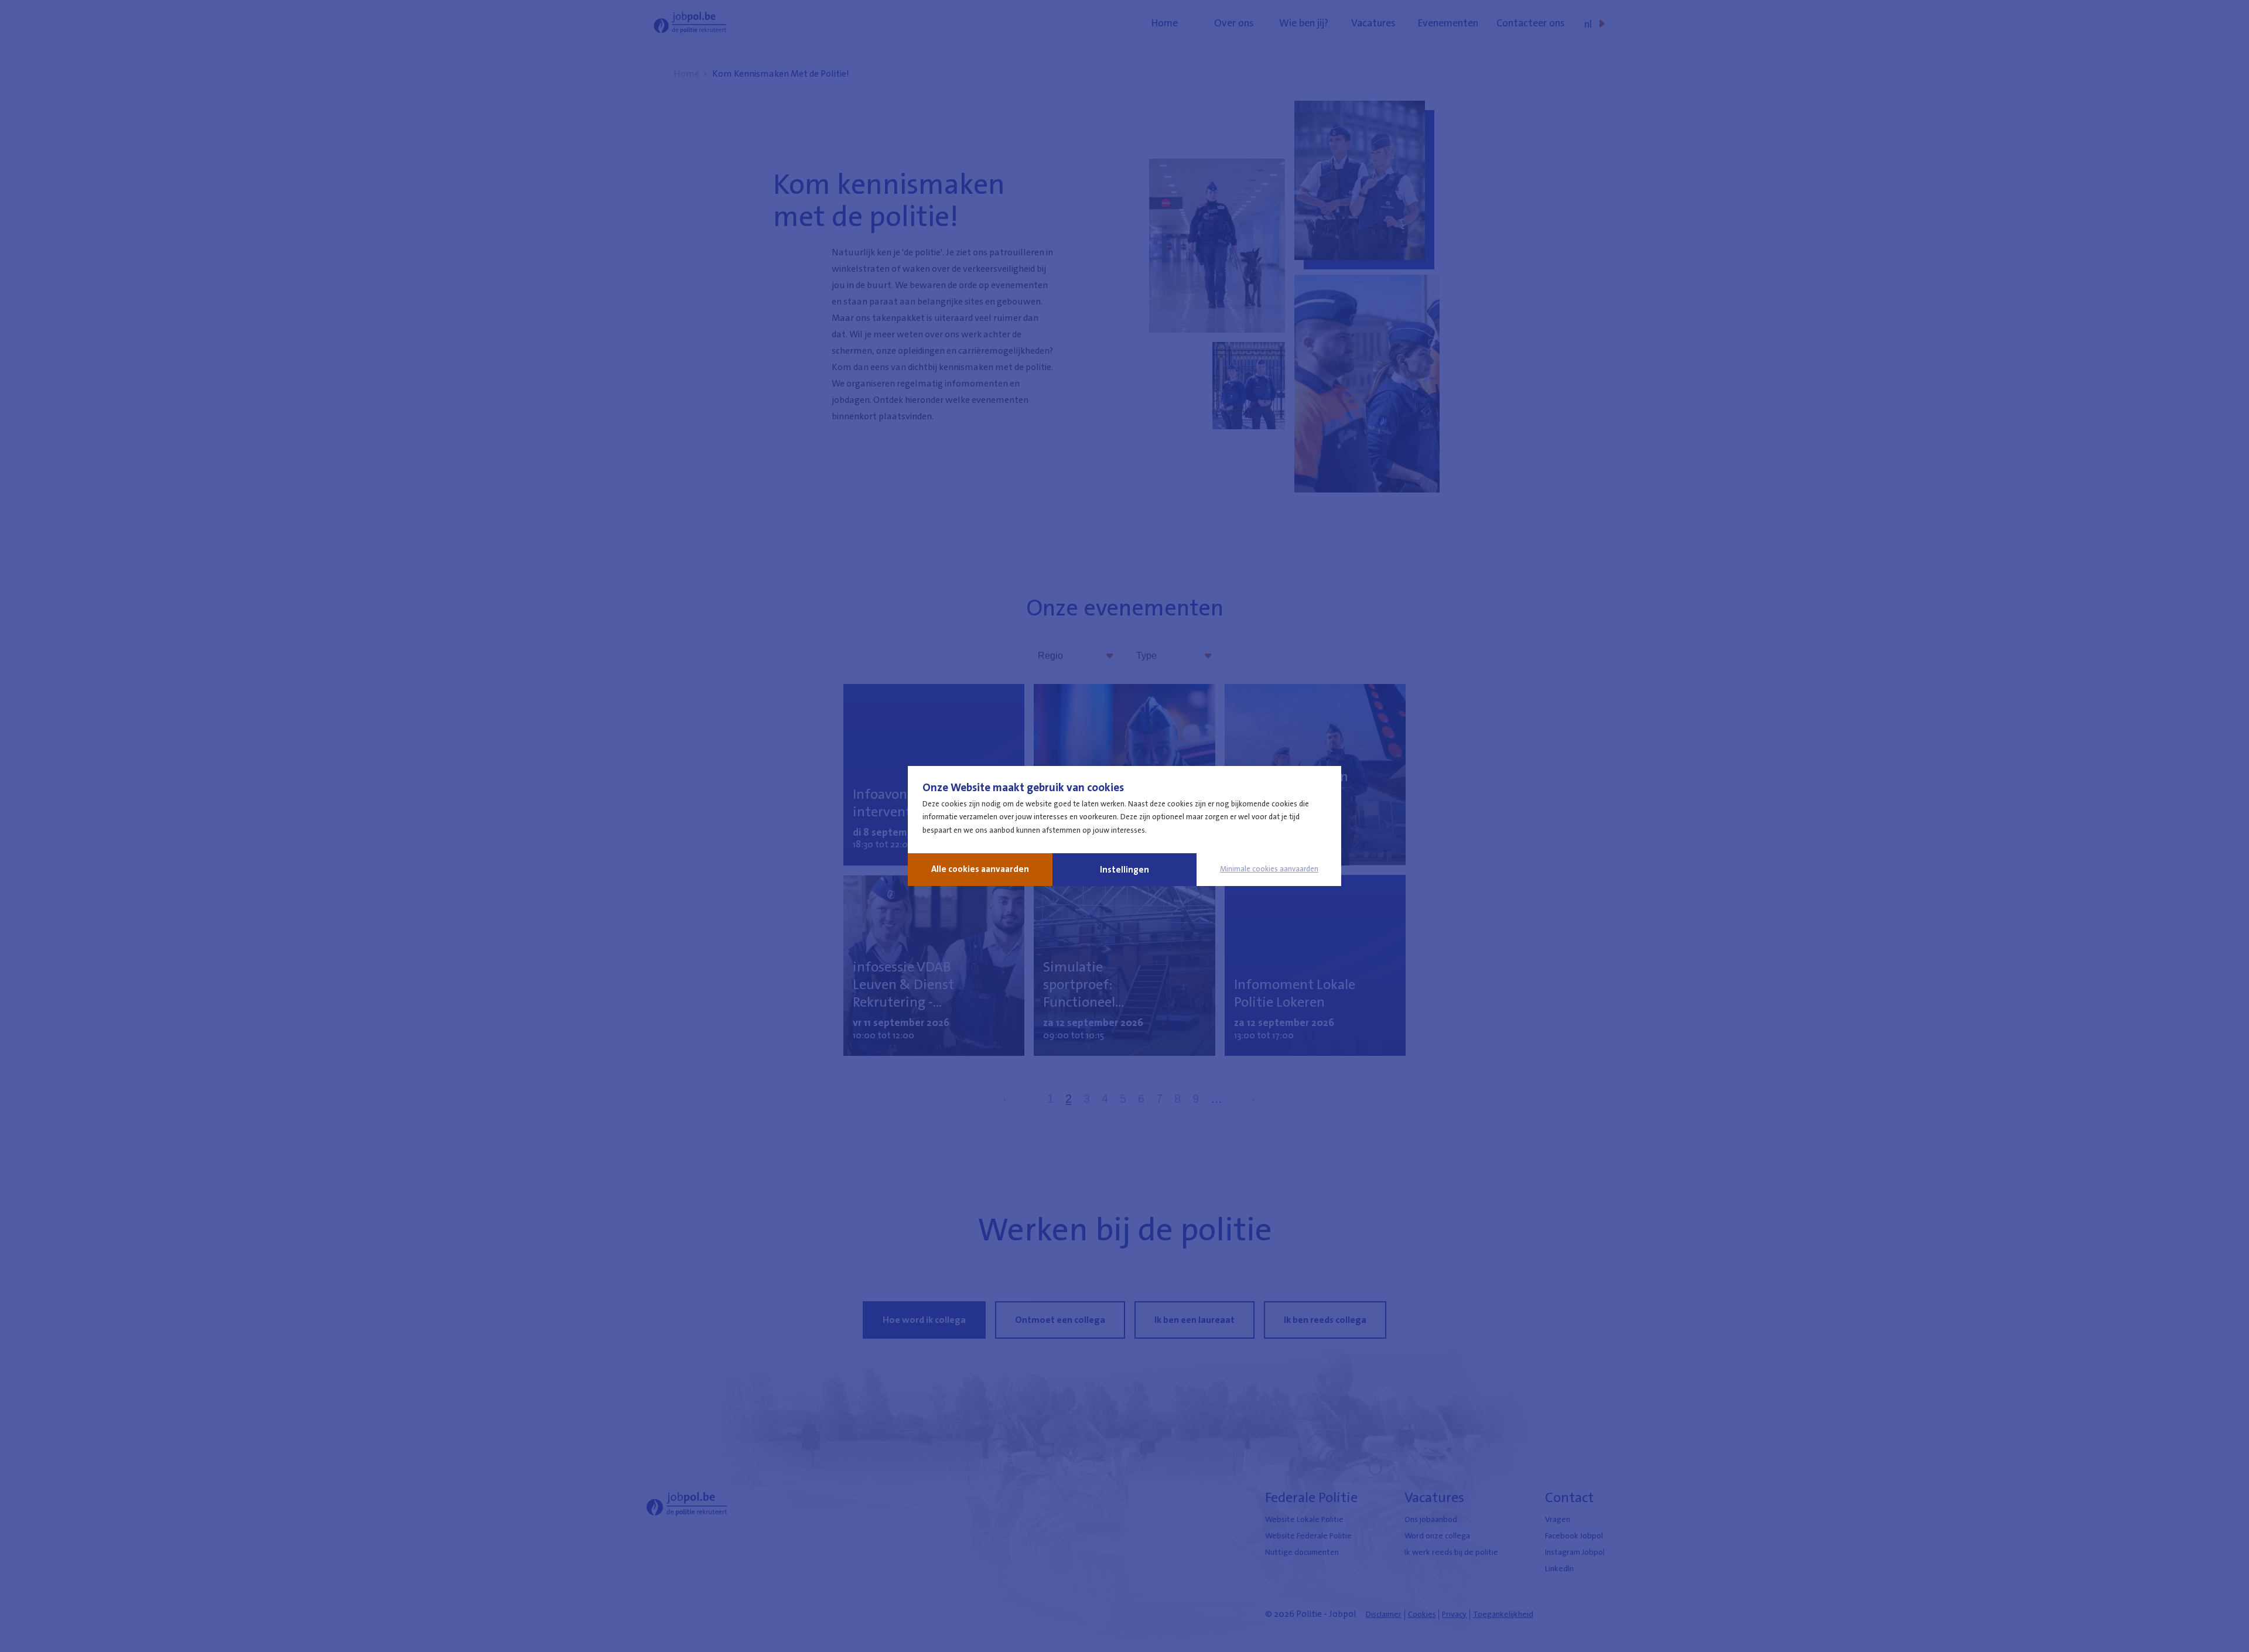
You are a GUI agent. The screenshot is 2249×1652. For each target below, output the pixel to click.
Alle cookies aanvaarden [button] (980, 869)
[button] (1269, 869)
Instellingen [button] (1124, 870)
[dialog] (1124, 826)
